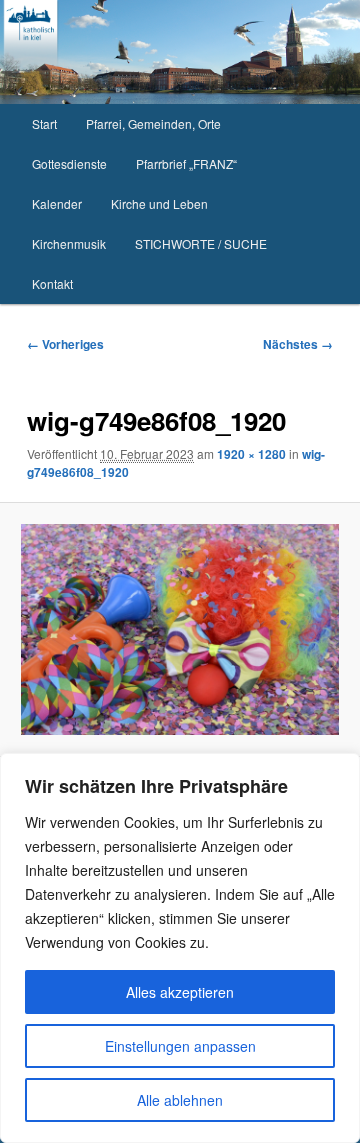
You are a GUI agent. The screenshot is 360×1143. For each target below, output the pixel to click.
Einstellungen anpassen (180, 1046)
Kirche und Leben (159, 203)
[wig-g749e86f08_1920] (179, 630)
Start (44, 123)
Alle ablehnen (180, 1100)
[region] (180, 948)
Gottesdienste (69, 163)
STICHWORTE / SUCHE (201, 243)
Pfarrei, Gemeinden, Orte (153, 123)
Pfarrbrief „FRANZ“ (186, 163)
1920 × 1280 (251, 454)
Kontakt (52, 283)
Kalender (57, 203)
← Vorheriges (65, 344)
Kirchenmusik (69, 243)
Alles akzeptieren (180, 992)
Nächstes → (298, 344)
